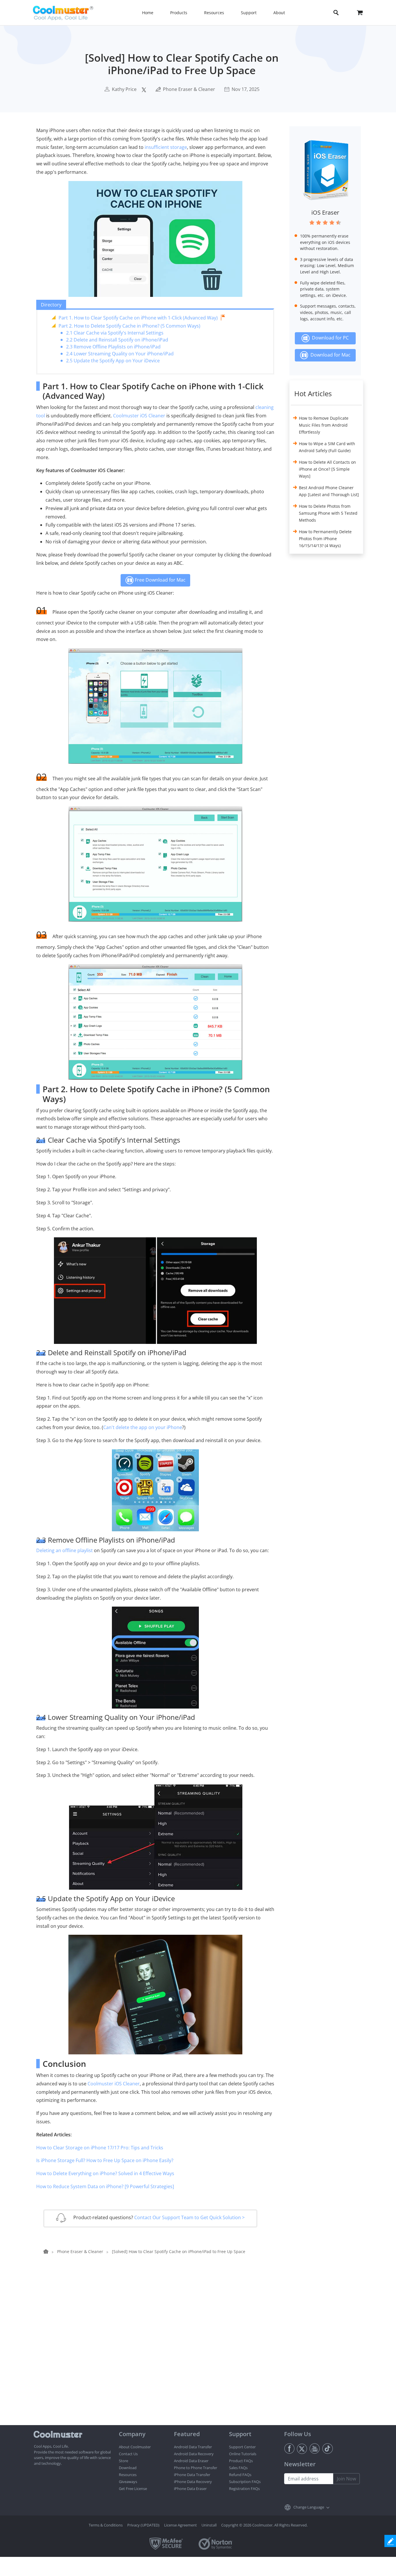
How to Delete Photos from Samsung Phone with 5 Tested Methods (328, 513)
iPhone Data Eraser (190, 2489)
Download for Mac (329, 355)
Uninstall (209, 2525)
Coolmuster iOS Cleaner (139, 416)
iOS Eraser (325, 212)
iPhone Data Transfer (192, 2475)
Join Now (346, 2479)
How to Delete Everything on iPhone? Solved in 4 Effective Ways (105, 2173)
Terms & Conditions (106, 2525)
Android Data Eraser (191, 2461)
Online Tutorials (243, 2454)
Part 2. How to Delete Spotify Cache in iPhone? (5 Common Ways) (129, 326)
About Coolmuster (135, 2447)
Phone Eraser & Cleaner (189, 89)
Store (123, 2461)
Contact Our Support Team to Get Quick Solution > (189, 2217)
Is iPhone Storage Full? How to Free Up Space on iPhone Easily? (105, 2160)
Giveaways (128, 2482)
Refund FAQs (240, 2475)
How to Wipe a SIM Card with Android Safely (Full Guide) (327, 447)
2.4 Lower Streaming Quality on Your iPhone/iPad (120, 354)
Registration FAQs (244, 2489)
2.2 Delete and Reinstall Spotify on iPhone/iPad (117, 340)
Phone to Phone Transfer (196, 2468)
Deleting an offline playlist (65, 1550)
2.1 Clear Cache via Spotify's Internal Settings (115, 333)
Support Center (242, 2447)
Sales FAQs (238, 2468)
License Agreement (180, 2525)
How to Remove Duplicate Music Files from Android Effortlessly (324, 425)
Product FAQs (241, 2461)
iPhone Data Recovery (193, 2482)
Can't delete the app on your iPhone (143, 1427)
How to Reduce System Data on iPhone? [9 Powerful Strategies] (105, 2186)
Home (148, 13)
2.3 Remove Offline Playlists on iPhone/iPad (113, 347)
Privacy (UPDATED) (143, 2525)
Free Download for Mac (160, 580)
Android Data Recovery (194, 2454)
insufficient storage (166, 147)
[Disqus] (158, 2351)
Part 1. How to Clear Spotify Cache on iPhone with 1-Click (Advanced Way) (138, 318)
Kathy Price (124, 89)
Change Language (309, 2507)
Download (128, 2468)
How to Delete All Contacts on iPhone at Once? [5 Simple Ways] (327, 469)
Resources (128, 2475)
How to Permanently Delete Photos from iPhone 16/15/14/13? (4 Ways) (325, 539)
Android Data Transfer (193, 2447)
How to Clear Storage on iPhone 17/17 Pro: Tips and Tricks (100, 2148)
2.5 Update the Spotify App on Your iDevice (113, 361)
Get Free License (133, 2489)
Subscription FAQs (245, 2482)
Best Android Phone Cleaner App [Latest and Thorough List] (329, 491)
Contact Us (128, 2454)
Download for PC (329, 338)
